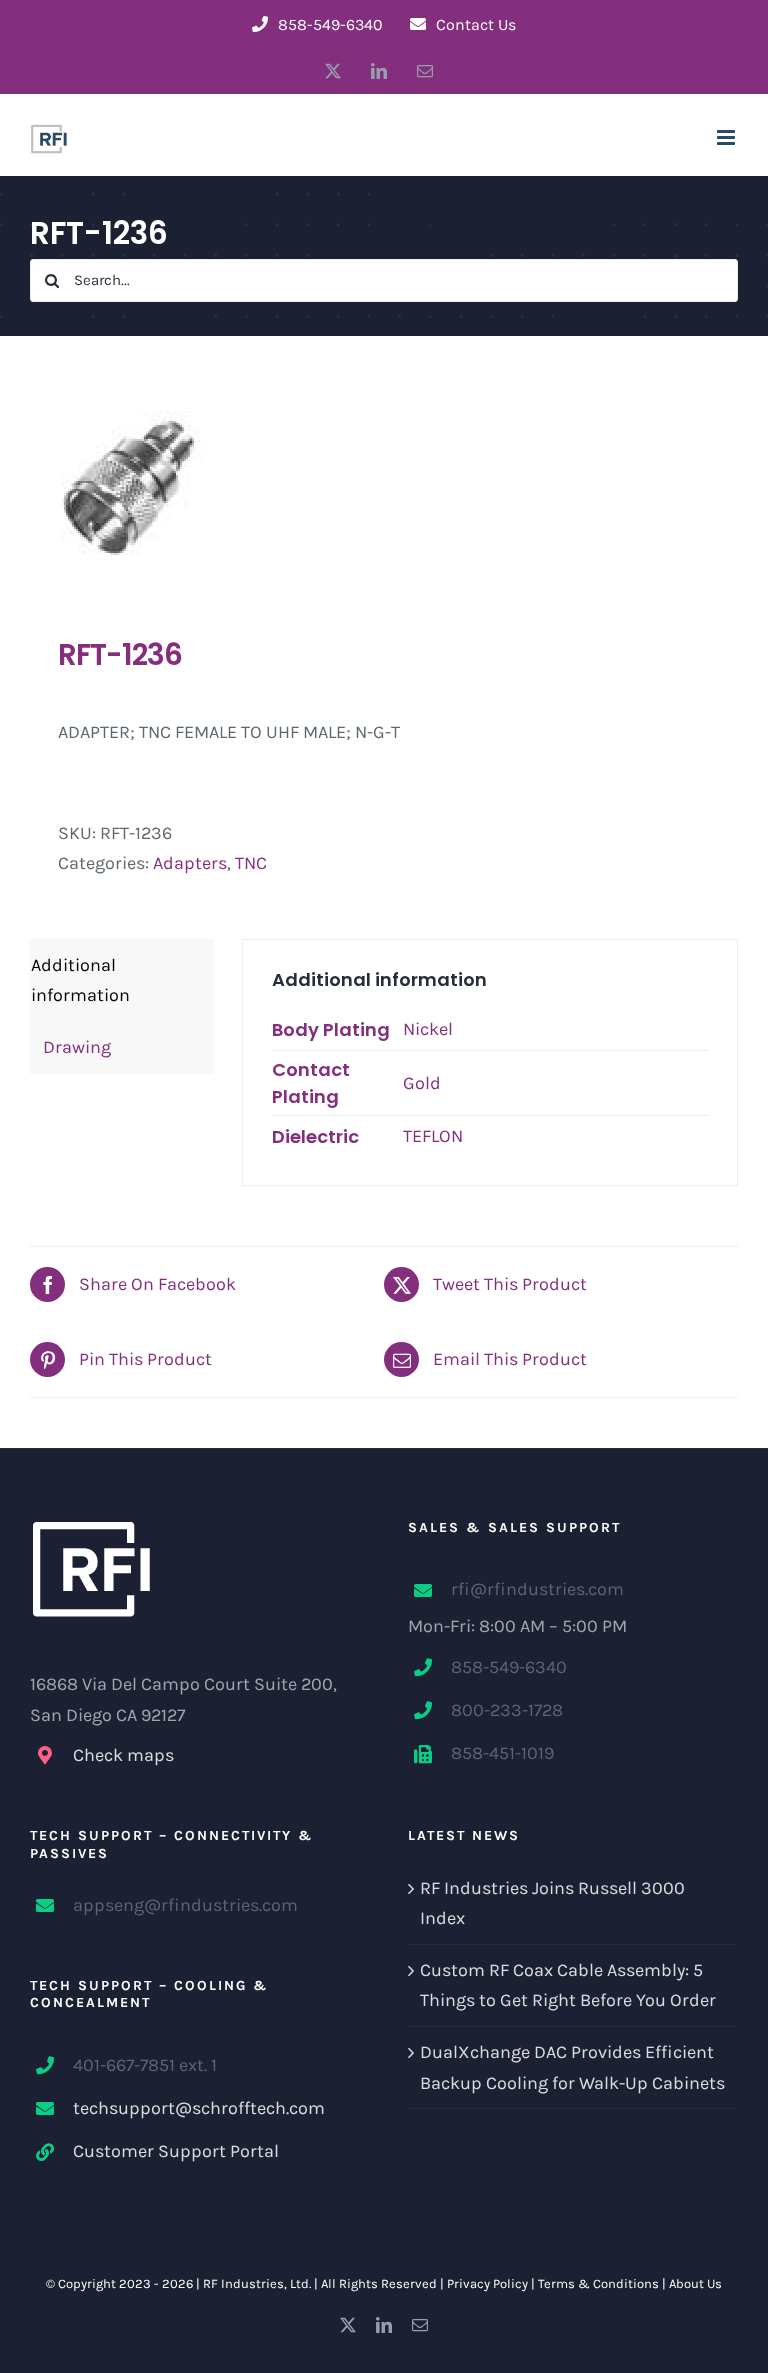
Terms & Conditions (598, 2283)
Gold (422, 1083)
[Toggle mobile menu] (727, 137)
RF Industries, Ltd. (257, 2283)
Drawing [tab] (71, 1047)
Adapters (190, 863)
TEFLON (433, 1136)
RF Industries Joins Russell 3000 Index (552, 1903)
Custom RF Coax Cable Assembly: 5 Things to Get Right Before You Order (568, 1985)
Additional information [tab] (80, 980)
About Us (695, 2283)
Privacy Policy (487, 2283)
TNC (251, 863)
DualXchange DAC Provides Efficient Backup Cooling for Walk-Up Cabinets (572, 2067)
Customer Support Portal (176, 2151)
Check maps (123, 1755)
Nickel (428, 1029)
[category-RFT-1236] (384, 486)
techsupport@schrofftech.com (199, 2108)
